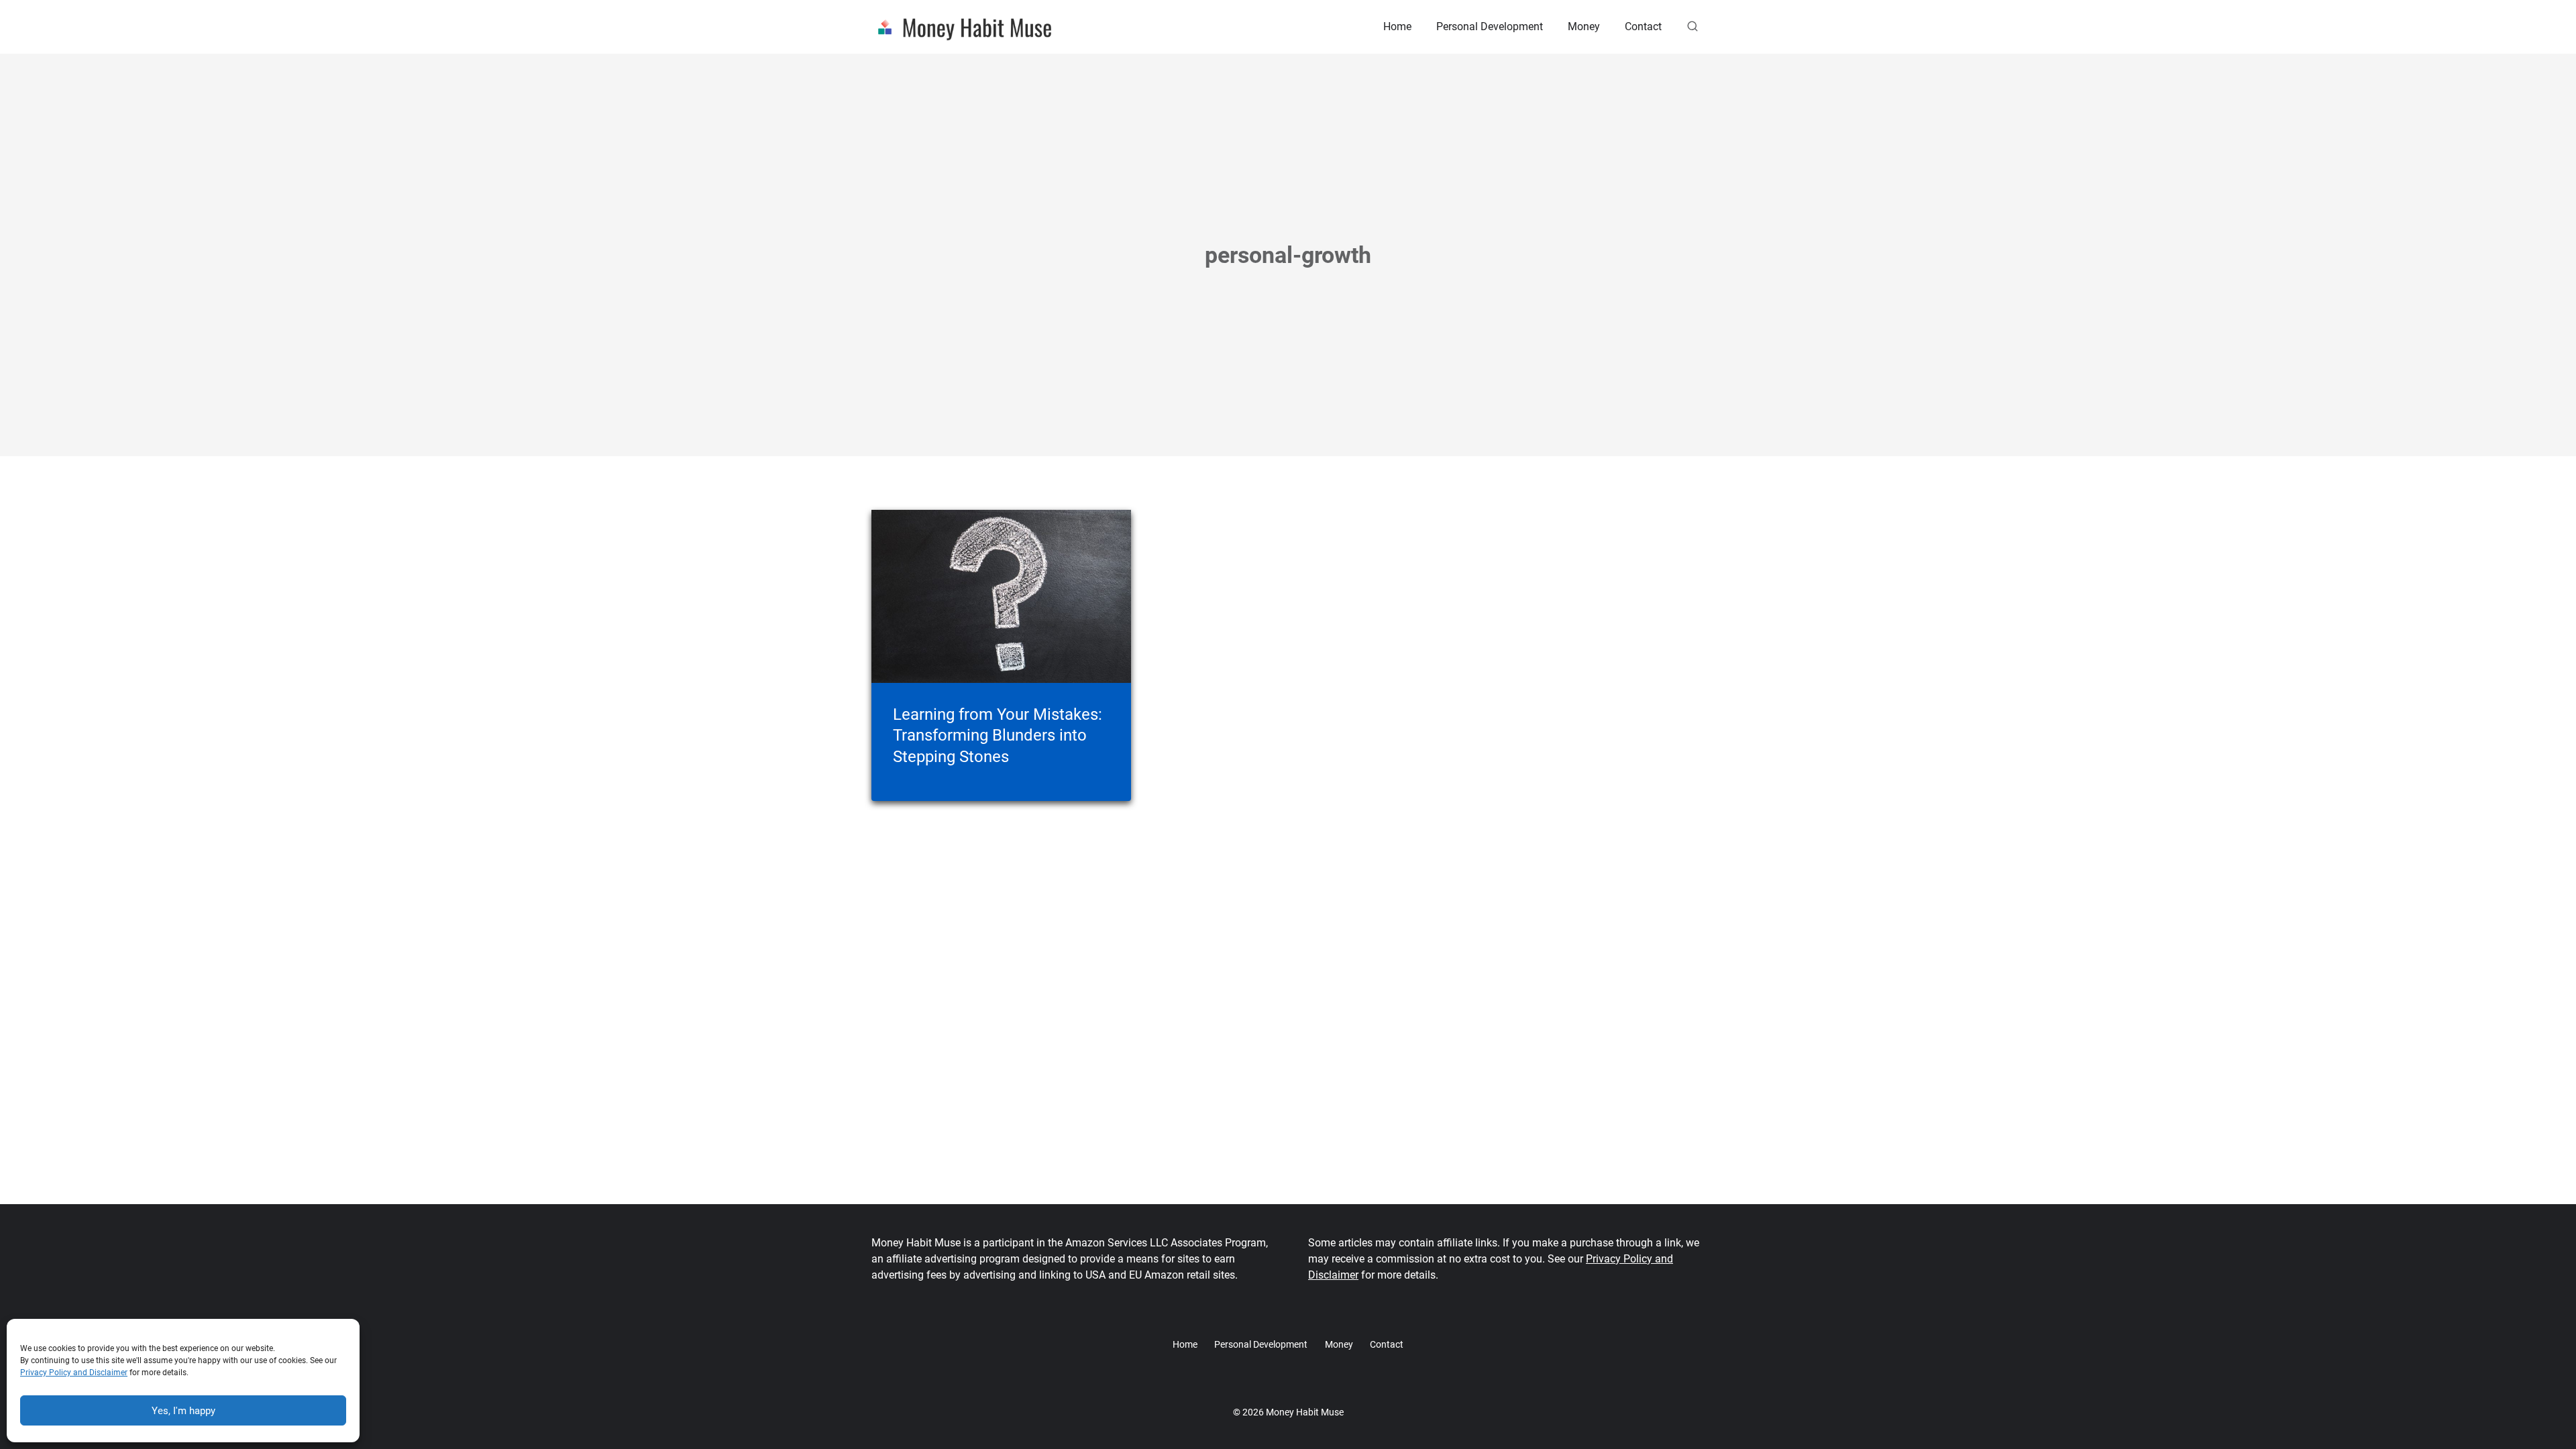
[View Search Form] (1693, 27)
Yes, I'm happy (183, 1411)
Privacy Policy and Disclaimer (74, 1373)
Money (1584, 26)
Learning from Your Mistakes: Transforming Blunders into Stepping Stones (998, 735)
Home (1397, 26)
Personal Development (1490, 26)
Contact (1643, 26)
